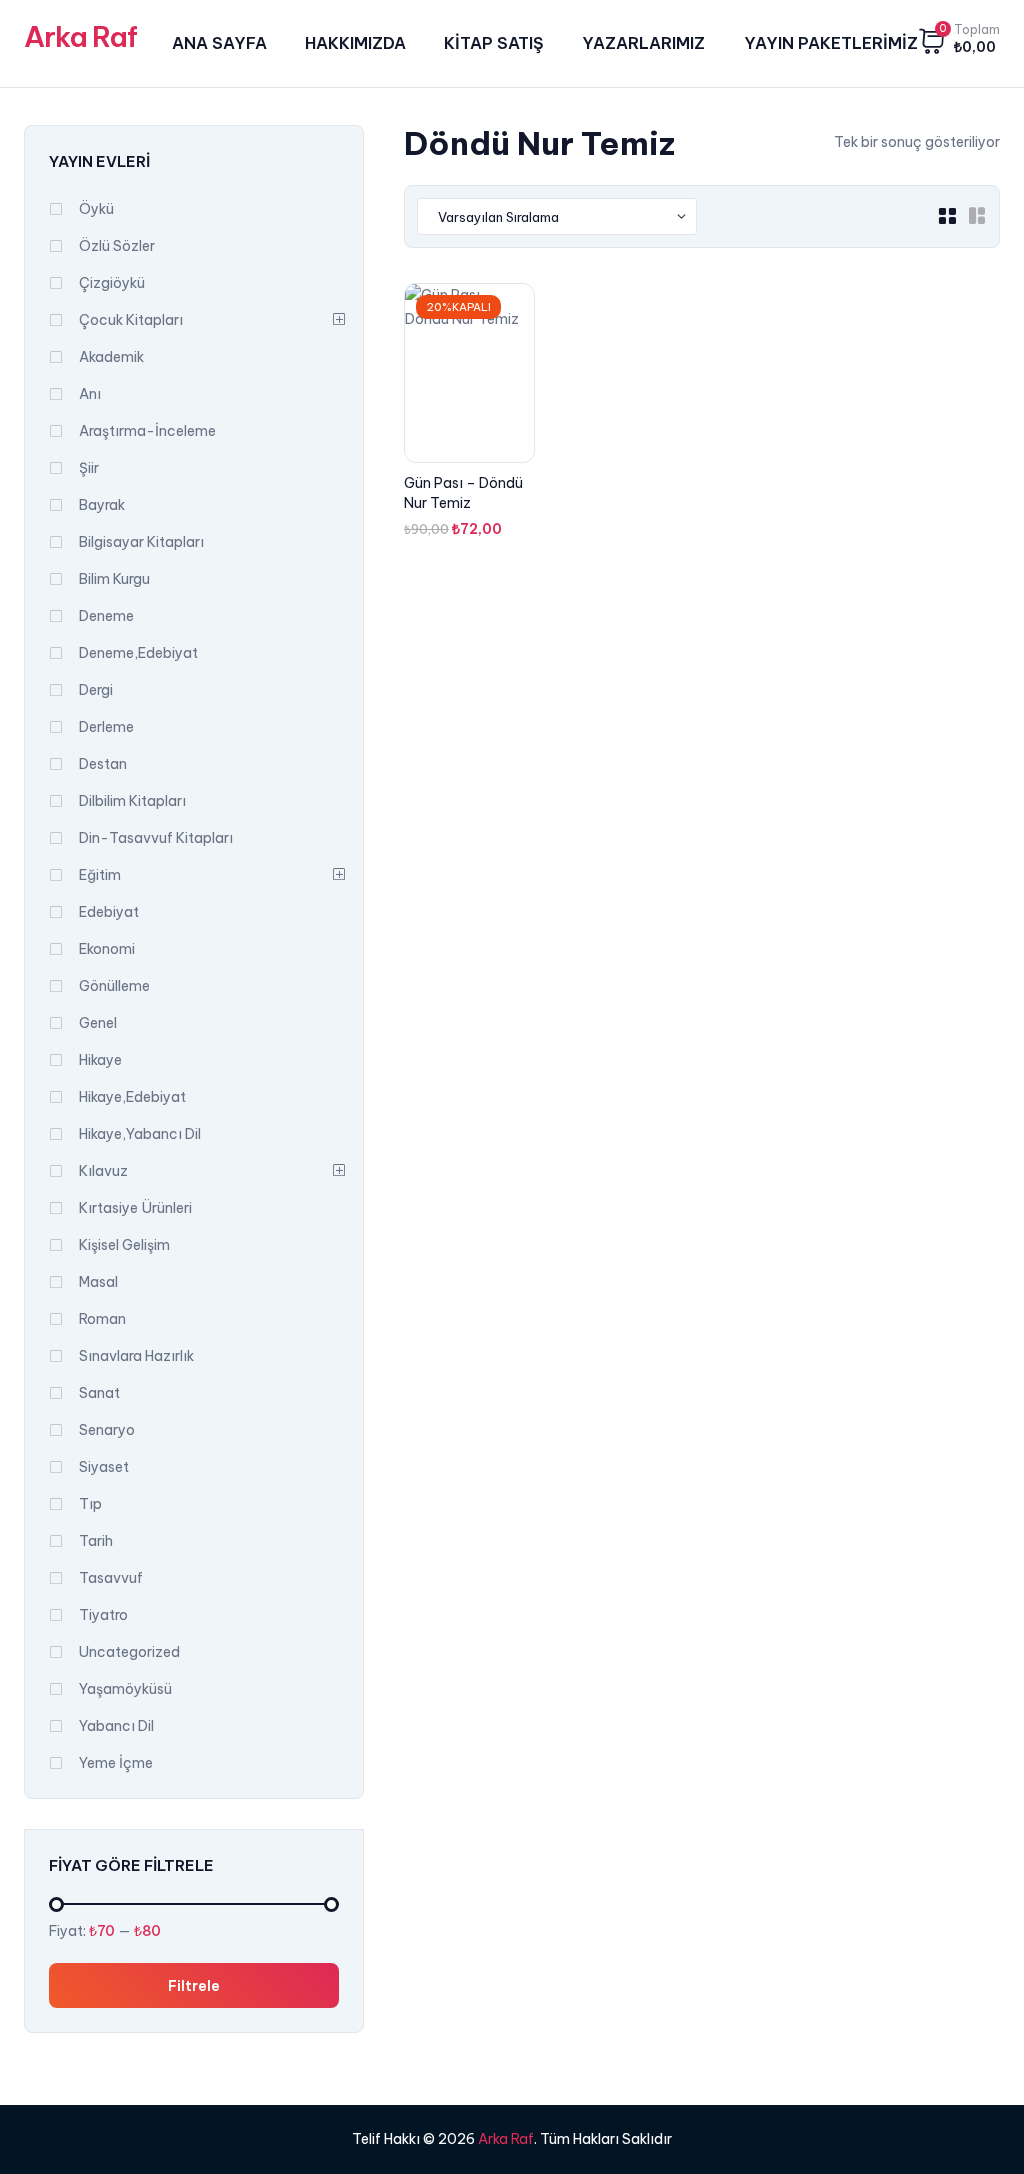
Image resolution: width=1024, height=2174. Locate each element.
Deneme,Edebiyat (138, 653)
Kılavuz (103, 1171)
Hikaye (100, 1060)
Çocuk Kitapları (131, 320)
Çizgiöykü (112, 283)
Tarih (96, 1541)
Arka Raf (80, 36)
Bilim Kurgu (114, 579)
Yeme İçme (116, 1763)
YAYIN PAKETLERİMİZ (831, 43)
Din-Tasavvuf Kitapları (156, 838)
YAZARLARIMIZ (643, 43)
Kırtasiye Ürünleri (135, 1208)
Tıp (90, 1504)
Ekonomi (107, 949)
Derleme (106, 727)
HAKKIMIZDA (355, 43)
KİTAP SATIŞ (494, 43)
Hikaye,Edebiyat (132, 1097)
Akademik (111, 357)
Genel (98, 1023)
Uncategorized (129, 1652)
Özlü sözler (117, 246)
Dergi (96, 690)
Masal (98, 1282)
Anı (90, 394)
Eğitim (100, 875)
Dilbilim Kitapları (132, 801)
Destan (103, 764)
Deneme (106, 616)
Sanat (99, 1393)
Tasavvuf (111, 1578)
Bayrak (102, 505)
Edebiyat (109, 912)
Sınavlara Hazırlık (136, 1356)
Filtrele (194, 1985)
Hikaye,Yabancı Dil (140, 1134)
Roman (102, 1319)
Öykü (96, 209)
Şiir (89, 468)
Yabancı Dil (116, 1726)
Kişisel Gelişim (124, 1245)
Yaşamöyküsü (125, 1689)
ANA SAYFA (219, 43)
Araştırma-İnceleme (147, 431)
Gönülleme (114, 986)
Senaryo (107, 1430)
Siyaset (104, 1467)
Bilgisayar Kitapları (141, 542)
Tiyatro (103, 1615)
